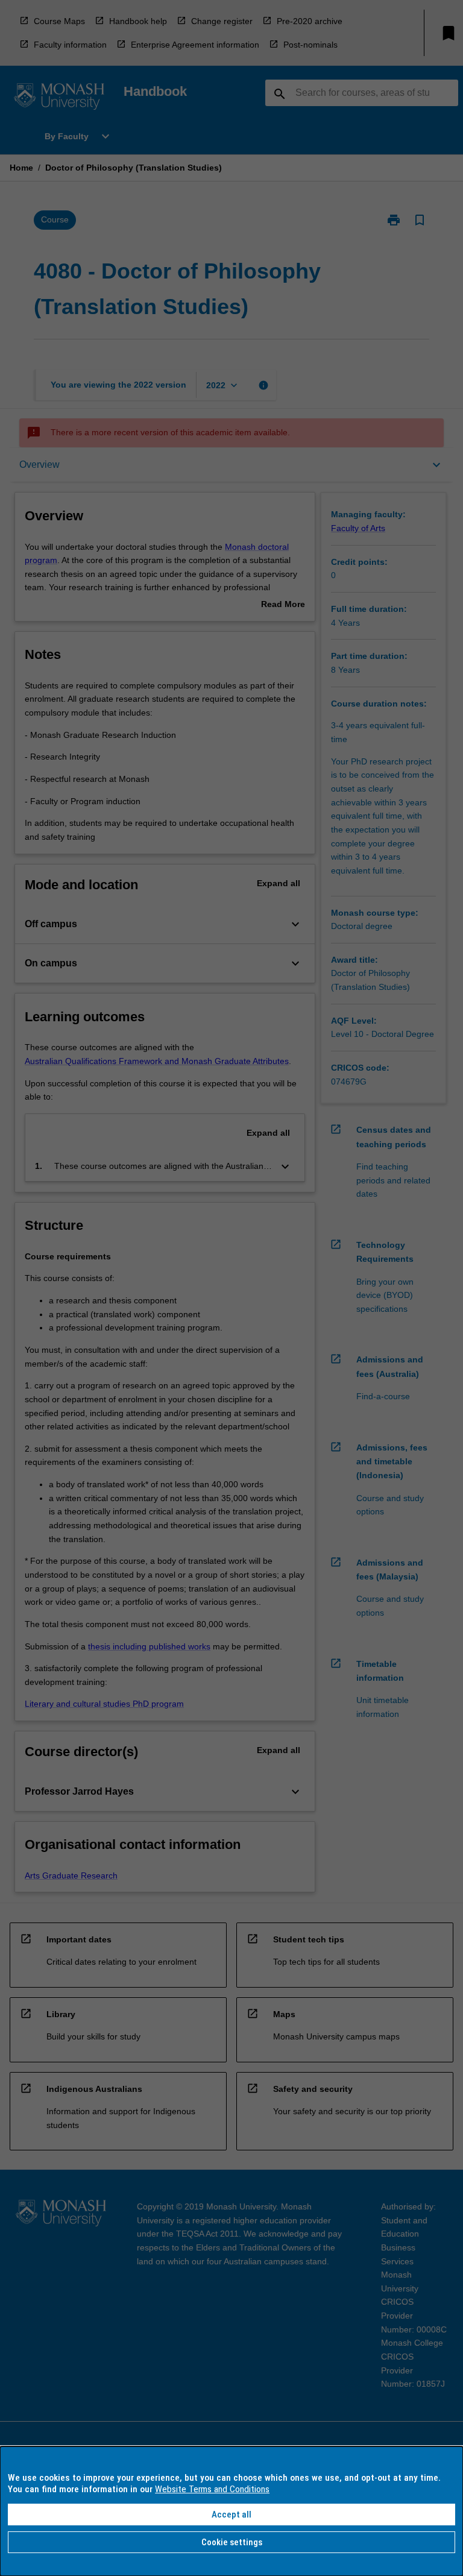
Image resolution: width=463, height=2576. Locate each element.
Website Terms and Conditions (212, 2489)
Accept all (231, 2515)
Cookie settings (232, 2542)
